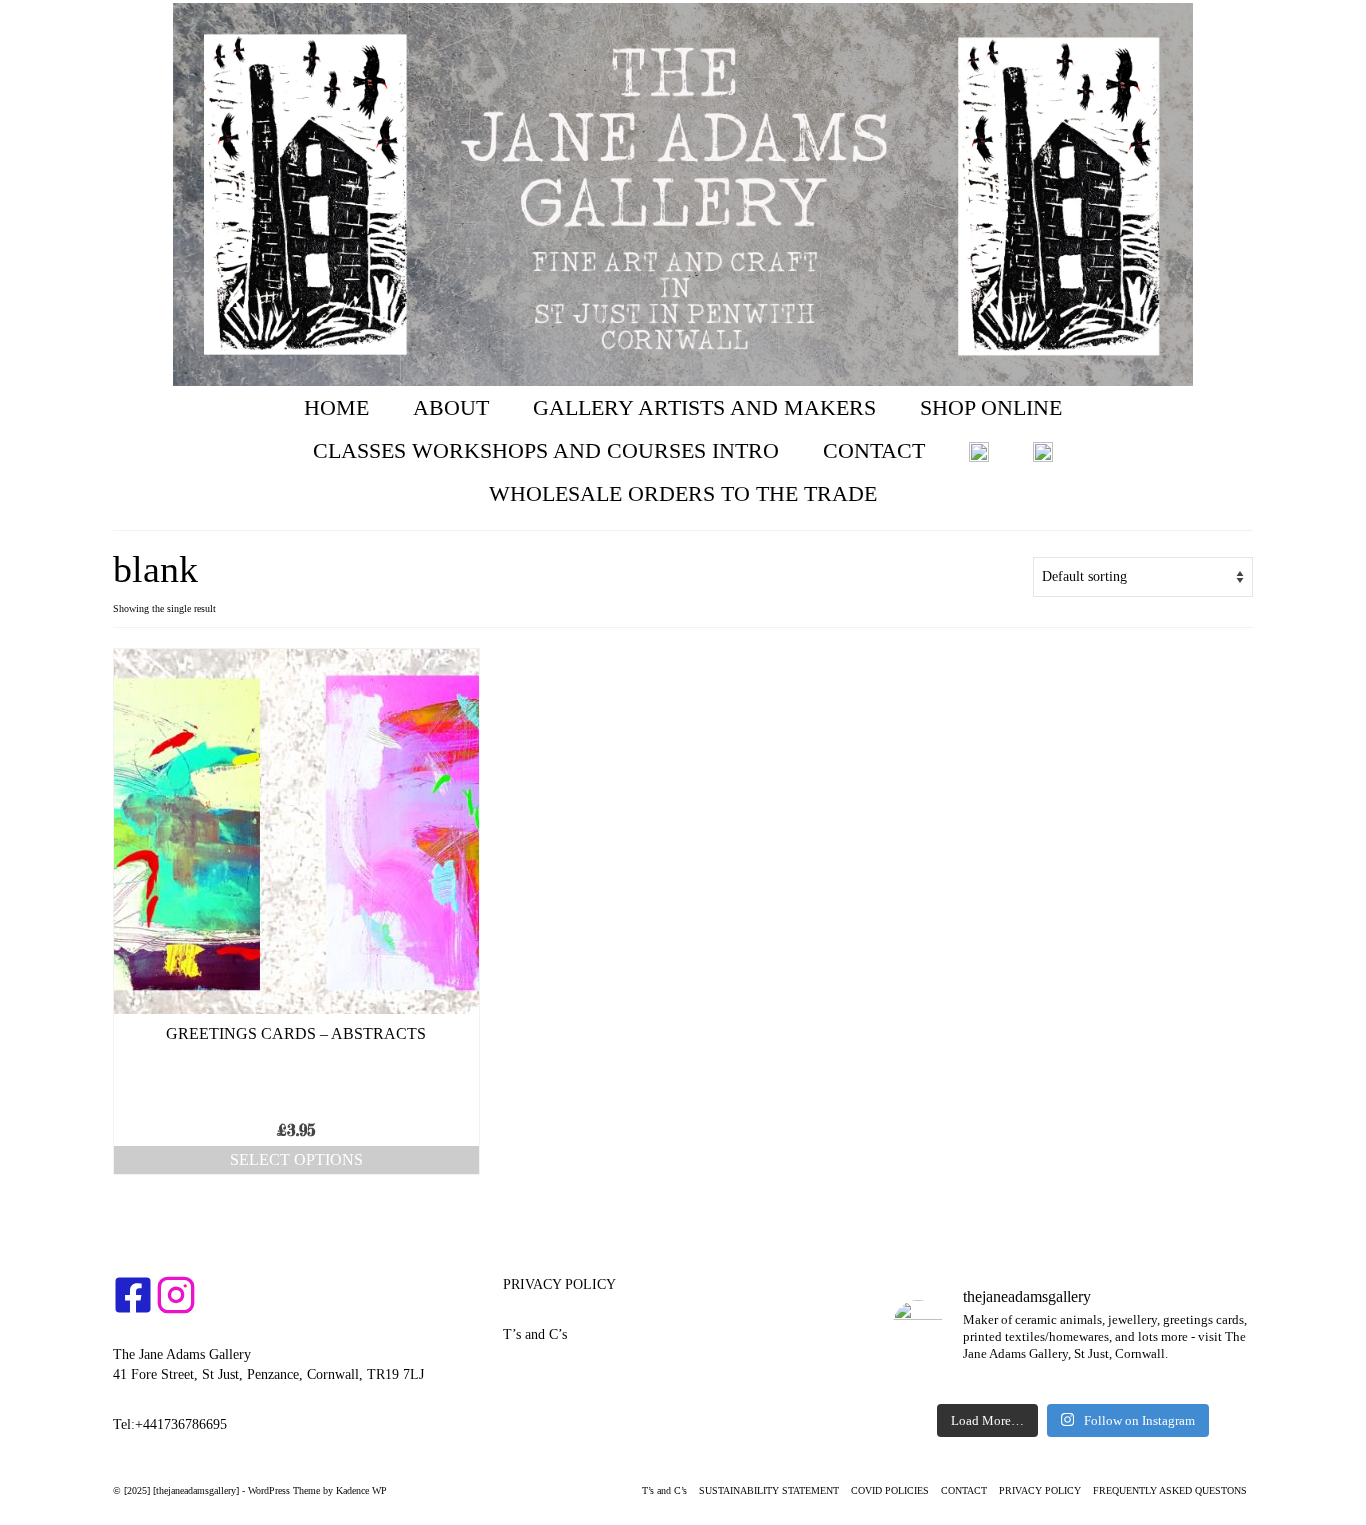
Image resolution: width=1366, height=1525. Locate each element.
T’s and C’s (535, 1334)
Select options (296, 1159)
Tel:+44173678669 (166, 1424)
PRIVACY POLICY (559, 1284)
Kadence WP (361, 1490)
